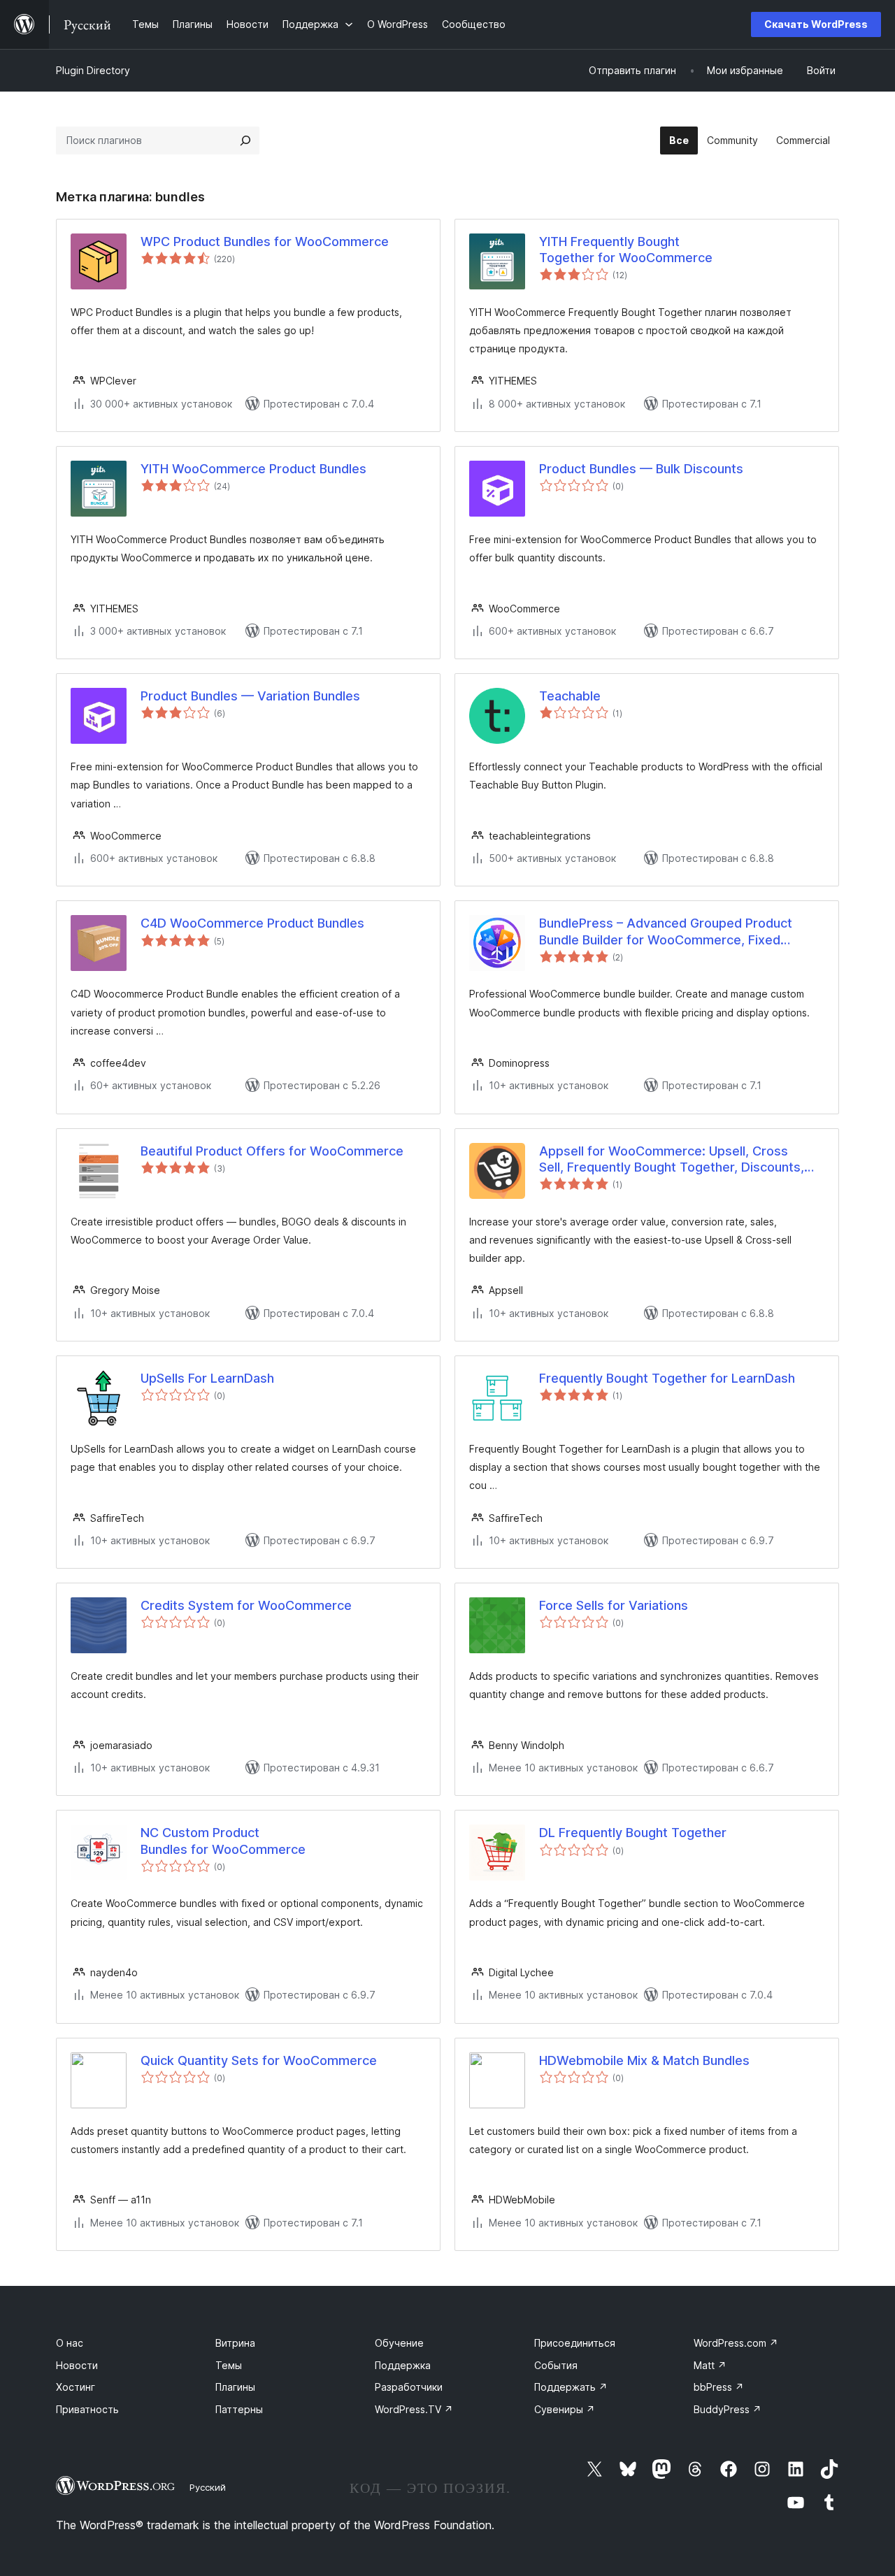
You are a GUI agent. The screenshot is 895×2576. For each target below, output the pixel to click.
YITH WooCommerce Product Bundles (253, 469)
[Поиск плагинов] (245, 141)
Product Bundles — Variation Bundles (250, 696)
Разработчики (409, 2387)
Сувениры (565, 2409)
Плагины (235, 2387)
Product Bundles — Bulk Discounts (641, 469)
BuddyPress (728, 2409)
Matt (710, 2365)
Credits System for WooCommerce (246, 1605)
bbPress (719, 2387)
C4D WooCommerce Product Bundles (252, 923)
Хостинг (76, 2387)
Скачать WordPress (816, 24)
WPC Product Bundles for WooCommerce (265, 242)
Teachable (570, 696)
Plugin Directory (93, 70)
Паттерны (239, 2409)
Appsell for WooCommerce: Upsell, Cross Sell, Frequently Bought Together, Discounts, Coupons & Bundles (672, 1160)
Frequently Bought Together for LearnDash (667, 1378)
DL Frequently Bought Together (633, 1833)
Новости (77, 2365)
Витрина (235, 2343)
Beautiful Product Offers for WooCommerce (272, 1151)
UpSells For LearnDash (207, 1378)
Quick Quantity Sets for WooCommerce (259, 2060)
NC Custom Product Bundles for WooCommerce (223, 1841)
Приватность (87, 2409)
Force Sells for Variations (614, 1605)
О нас (70, 2343)
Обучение (399, 2343)
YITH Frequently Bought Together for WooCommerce (626, 250)
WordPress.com (736, 2343)
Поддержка (403, 2365)
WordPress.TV (414, 2409)
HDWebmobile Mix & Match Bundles (644, 2060)
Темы (229, 2365)
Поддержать (571, 2387)
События (556, 2365)
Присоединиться (575, 2343)
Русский (208, 2487)
